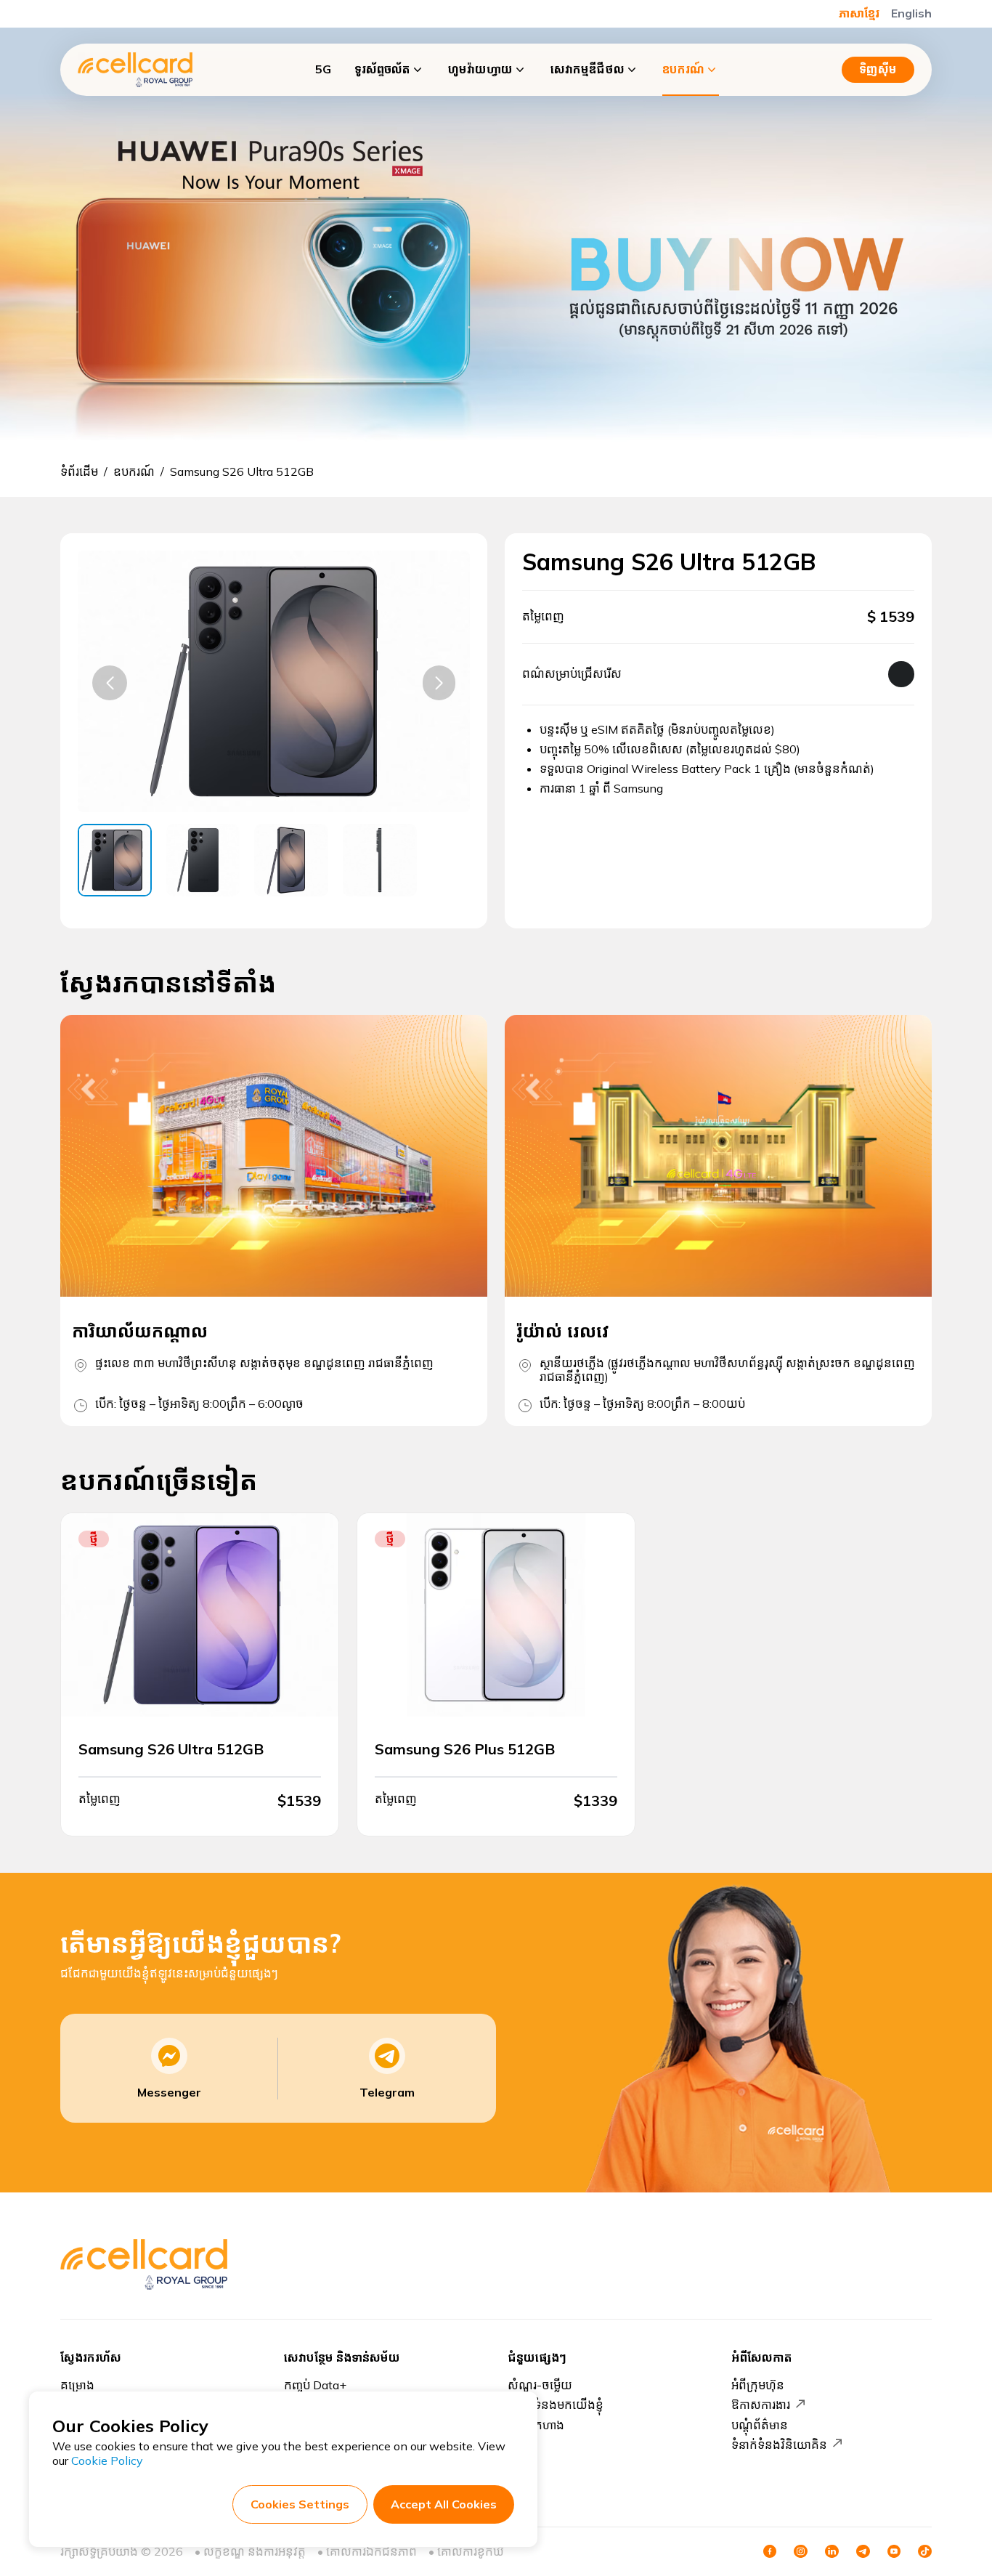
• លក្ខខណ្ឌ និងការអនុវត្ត (250, 2551)
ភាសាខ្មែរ (859, 13)
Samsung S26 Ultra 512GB (171, 1749)
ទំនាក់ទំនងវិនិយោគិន (779, 2445)
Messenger (169, 2092)
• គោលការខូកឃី (466, 2551)
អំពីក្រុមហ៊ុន (758, 2385)
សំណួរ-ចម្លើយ (540, 2385)
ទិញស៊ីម (878, 69)
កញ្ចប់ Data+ (315, 2385)
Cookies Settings (300, 2504)
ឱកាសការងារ (761, 2405)
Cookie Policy (107, 2460)
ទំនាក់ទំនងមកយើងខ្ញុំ (556, 2405)
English (911, 13)
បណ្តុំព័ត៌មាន (760, 2425)
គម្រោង (77, 2385)
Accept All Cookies (444, 2504)
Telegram (387, 2092)
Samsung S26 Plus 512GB (465, 1749)
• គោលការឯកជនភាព (367, 2551)
